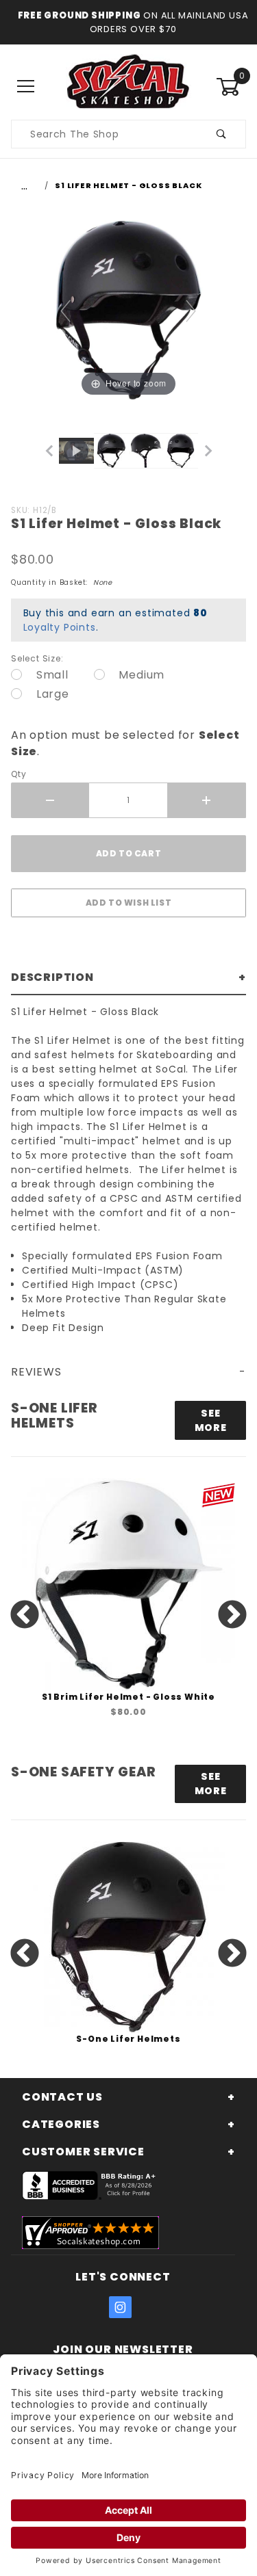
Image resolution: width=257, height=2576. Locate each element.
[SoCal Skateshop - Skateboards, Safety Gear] (128, 86)
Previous (25, 1616)
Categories (61, 2124)
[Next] (192, 310)
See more (211, 1420)
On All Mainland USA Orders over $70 (169, 22)
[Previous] (66, 310)
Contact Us (62, 2097)
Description (52, 977)
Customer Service (83, 2152)
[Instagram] (121, 2307)
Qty (19, 774)
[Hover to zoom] (128, 310)
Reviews (36, 1372)
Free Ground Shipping (79, 15)
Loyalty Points (60, 627)
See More (211, 1784)
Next (232, 1616)
